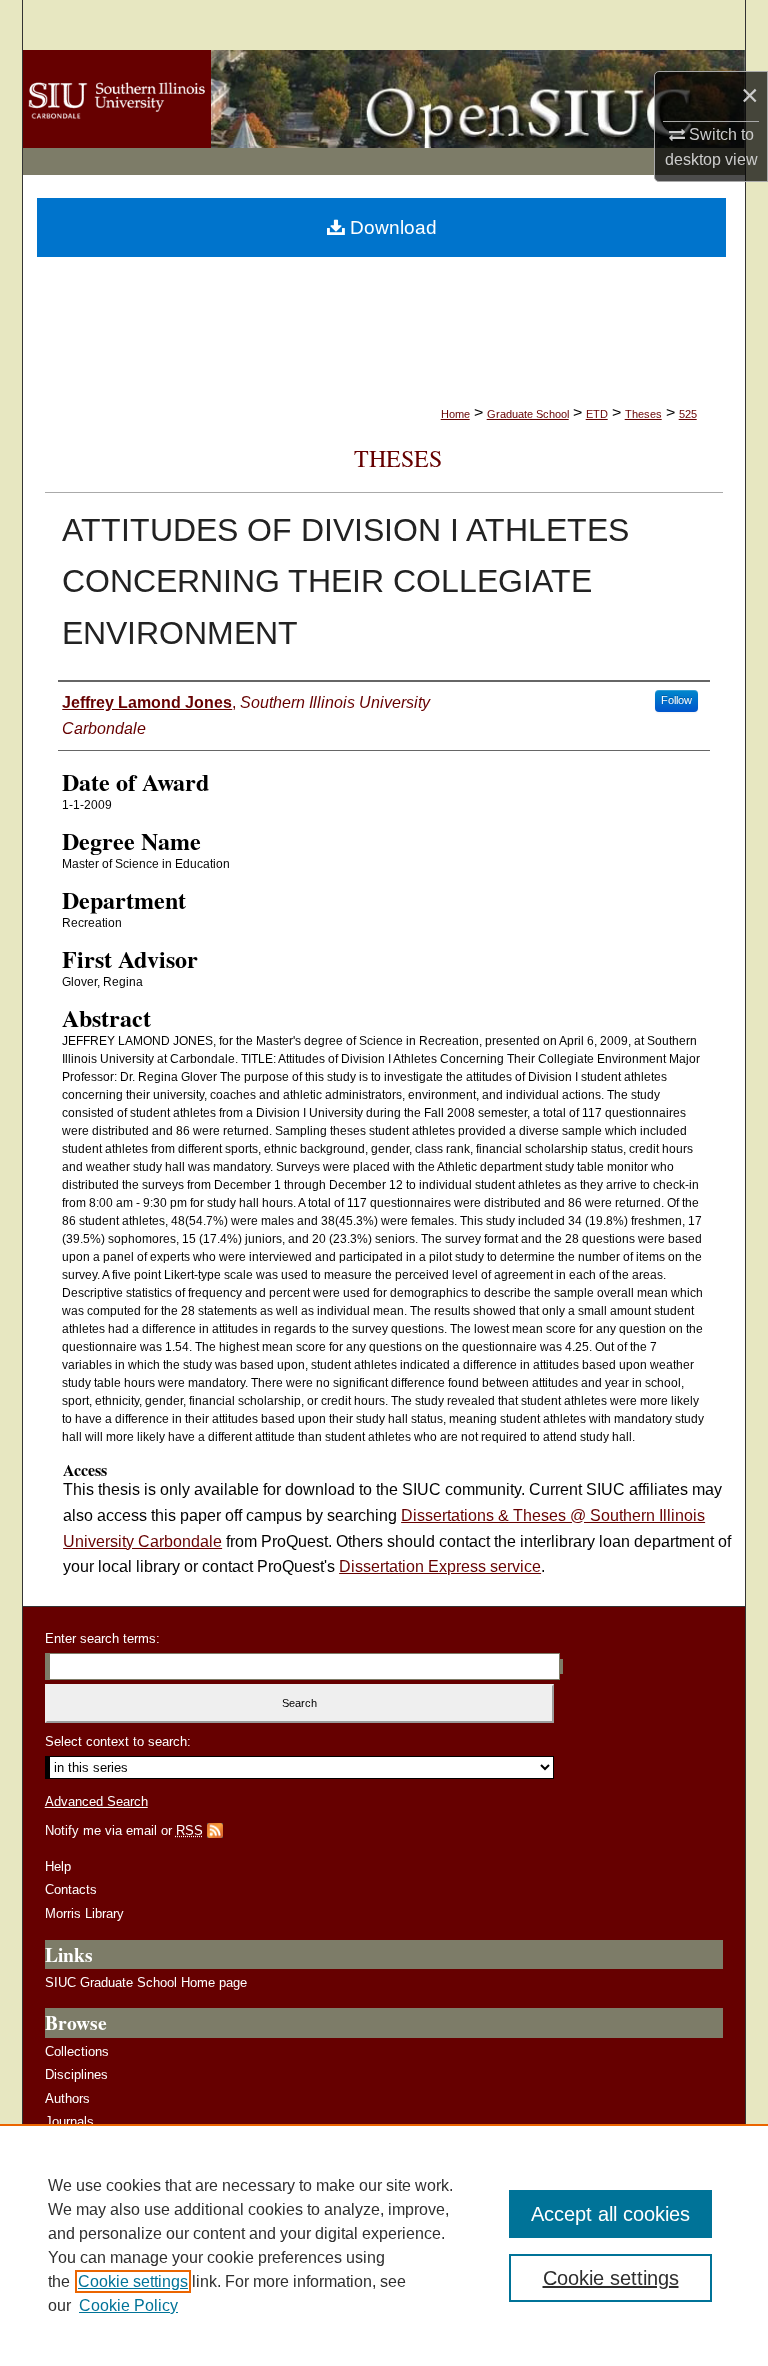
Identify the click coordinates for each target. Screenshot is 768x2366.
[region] (384, 2245)
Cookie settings (133, 2281)
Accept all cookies (610, 2214)
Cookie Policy (128, 2305)
